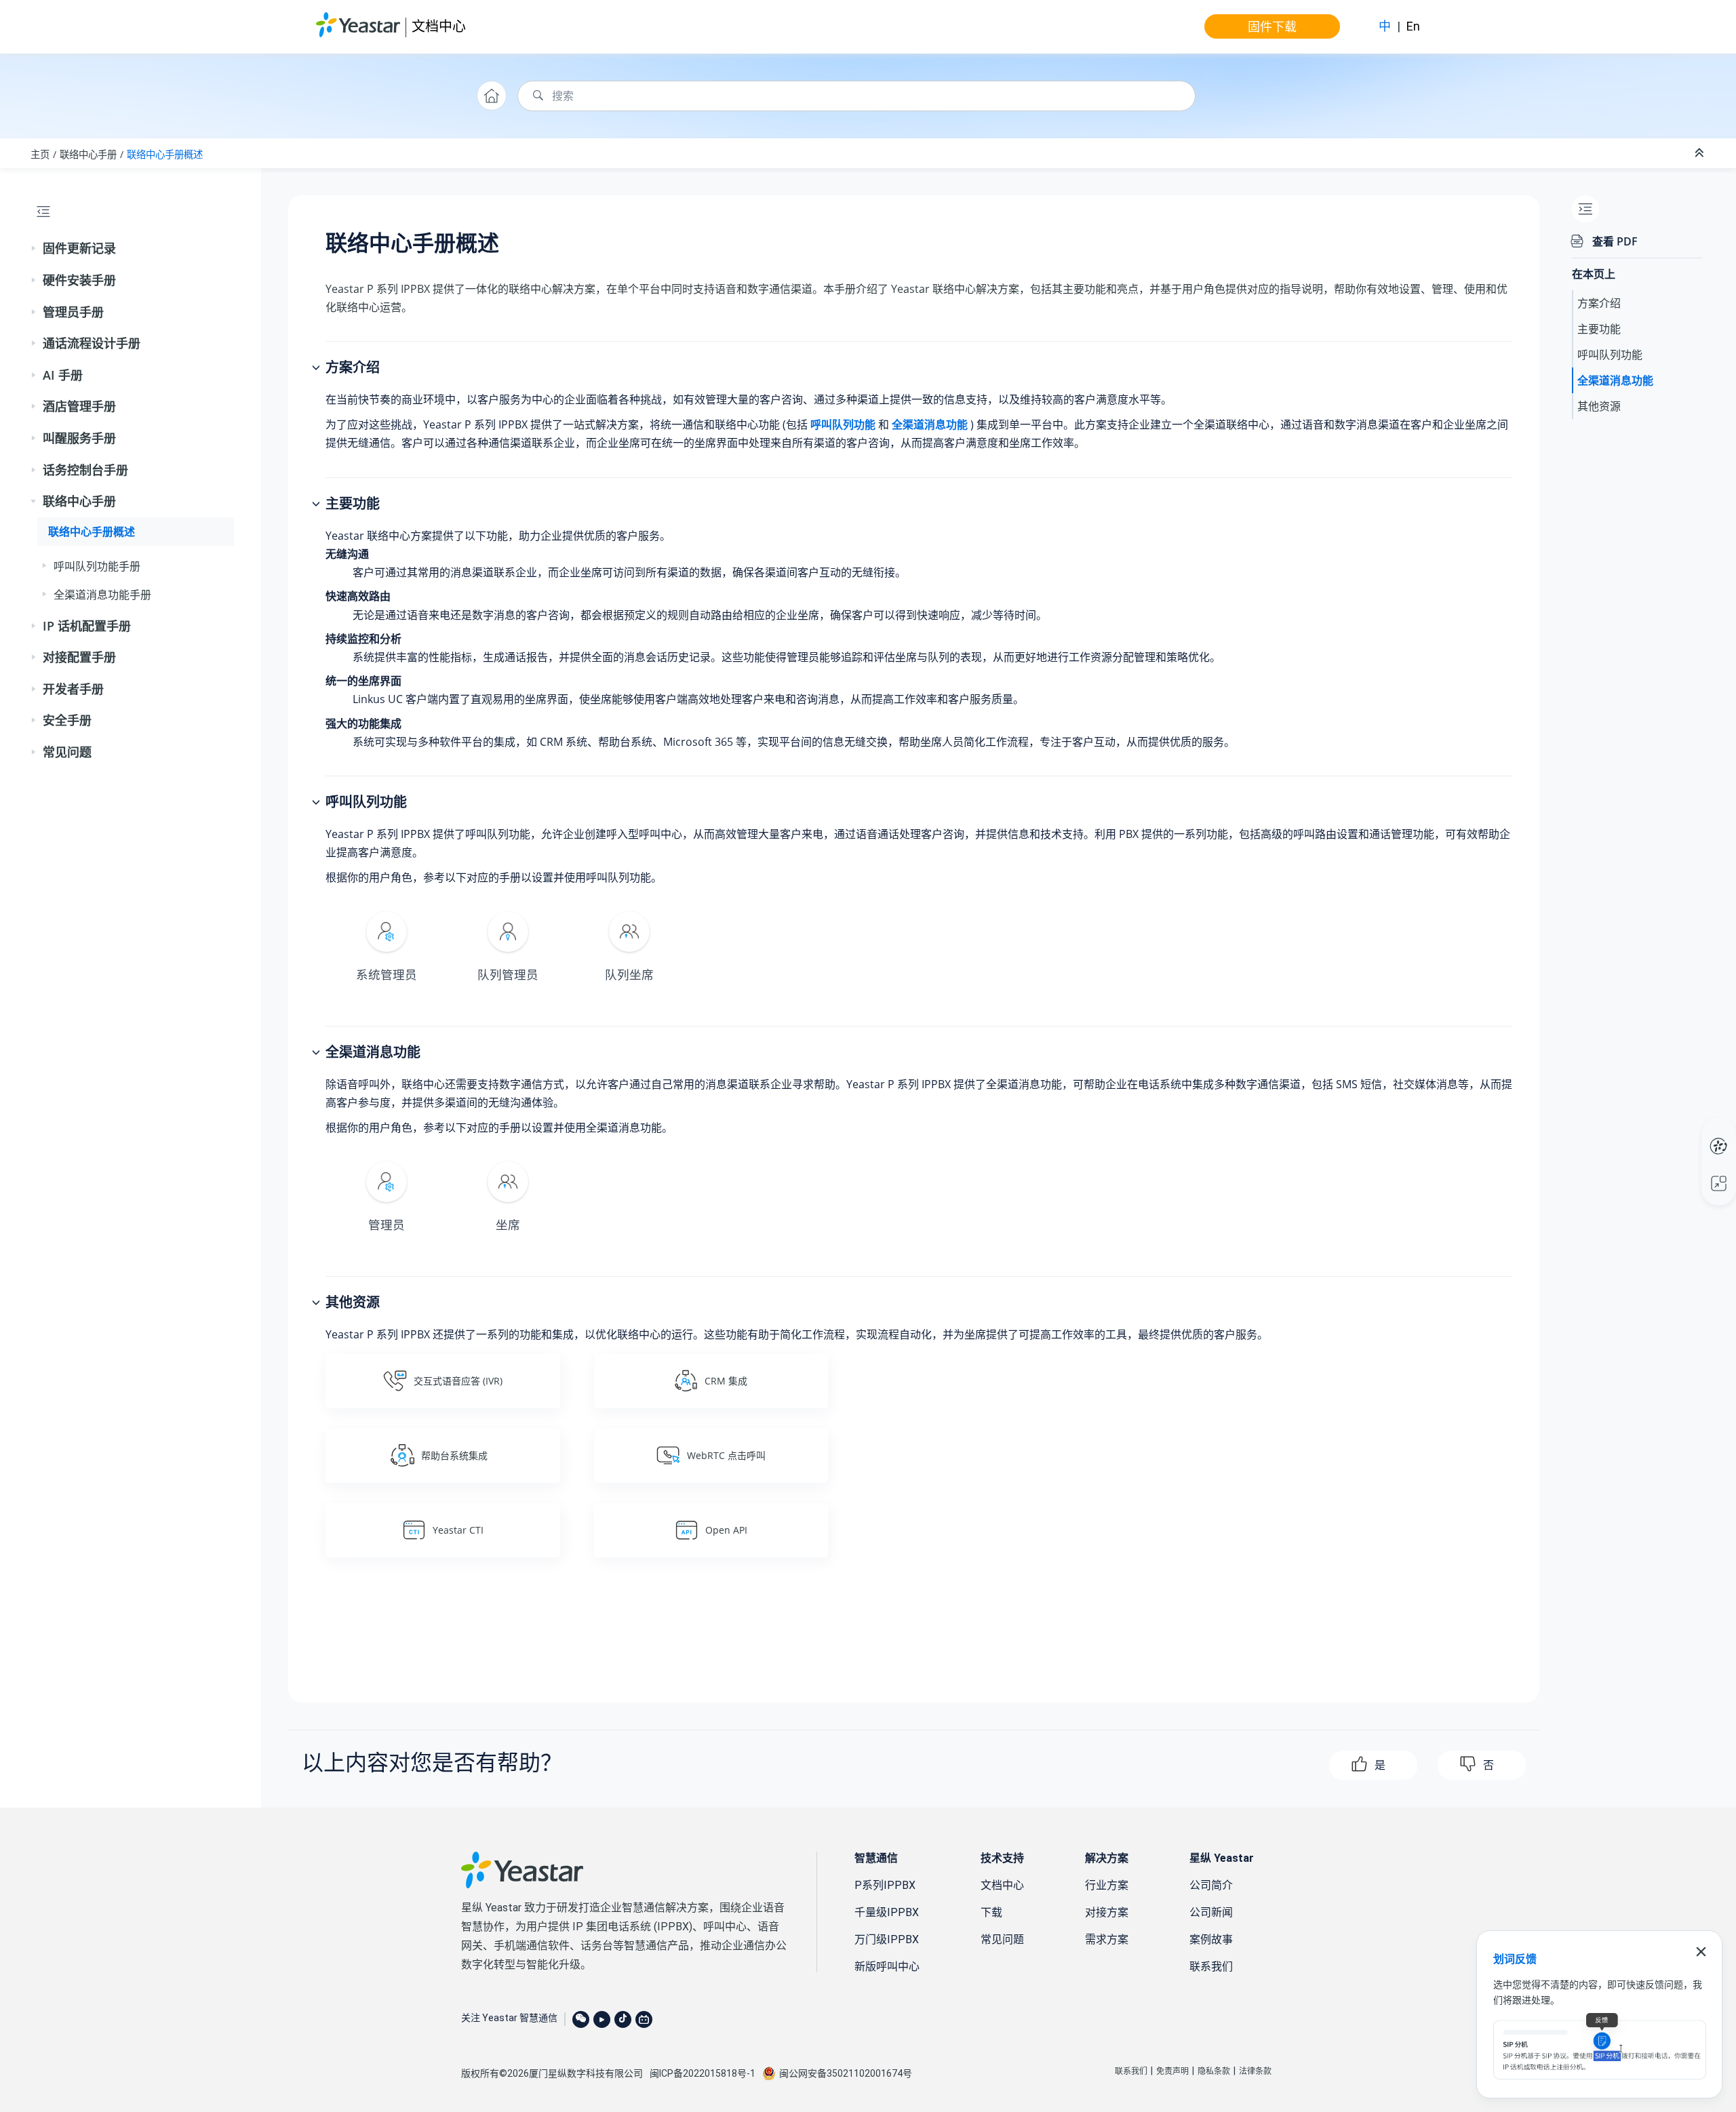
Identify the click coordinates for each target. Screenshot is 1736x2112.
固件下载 (1272, 26)
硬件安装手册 (79, 280)
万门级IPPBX (887, 1939)
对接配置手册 (79, 657)
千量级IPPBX (887, 1912)
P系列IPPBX (885, 1885)
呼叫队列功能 (1610, 355)
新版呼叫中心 (887, 1967)
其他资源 (1599, 406)
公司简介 (1211, 1885)
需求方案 (1107, 1939)
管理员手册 (73, 312)
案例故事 (1211, 1939)
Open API (726, 1530)
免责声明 (1172, 2071)
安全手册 (67, 720)
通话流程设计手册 (92, 343)
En (1413, 26)
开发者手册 (73, 689)
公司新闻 (1211, 1912)
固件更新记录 (79, 248)
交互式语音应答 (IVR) (458, 1381)
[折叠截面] (1701, 153)
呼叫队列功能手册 (97, 566)
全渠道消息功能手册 (102, 595)
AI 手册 (63, 375)
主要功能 (1599, 329)
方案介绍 (1599, 303)
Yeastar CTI (458, 1530)
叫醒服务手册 (79, 438)
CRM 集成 (726, 1381)
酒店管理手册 (79, 406)
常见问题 (67, 752)
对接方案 (1107, 1912)
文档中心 (439, 26)
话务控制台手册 (85, 470)
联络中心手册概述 (165, 154)
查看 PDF (1615, 241)
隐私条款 (1214, 2071)
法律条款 (1255, 2071)
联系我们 (1211, 1967)
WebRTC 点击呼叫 (726, 1455)
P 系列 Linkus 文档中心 (1693, 1132)
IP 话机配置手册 (87, 626)
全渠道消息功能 (1615, 380)
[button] (35, 249)
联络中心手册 (88, 154)
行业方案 (1107, 1885)
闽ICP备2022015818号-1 (703, 2073)
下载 (991, 1912)
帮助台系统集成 (454, 1455)
